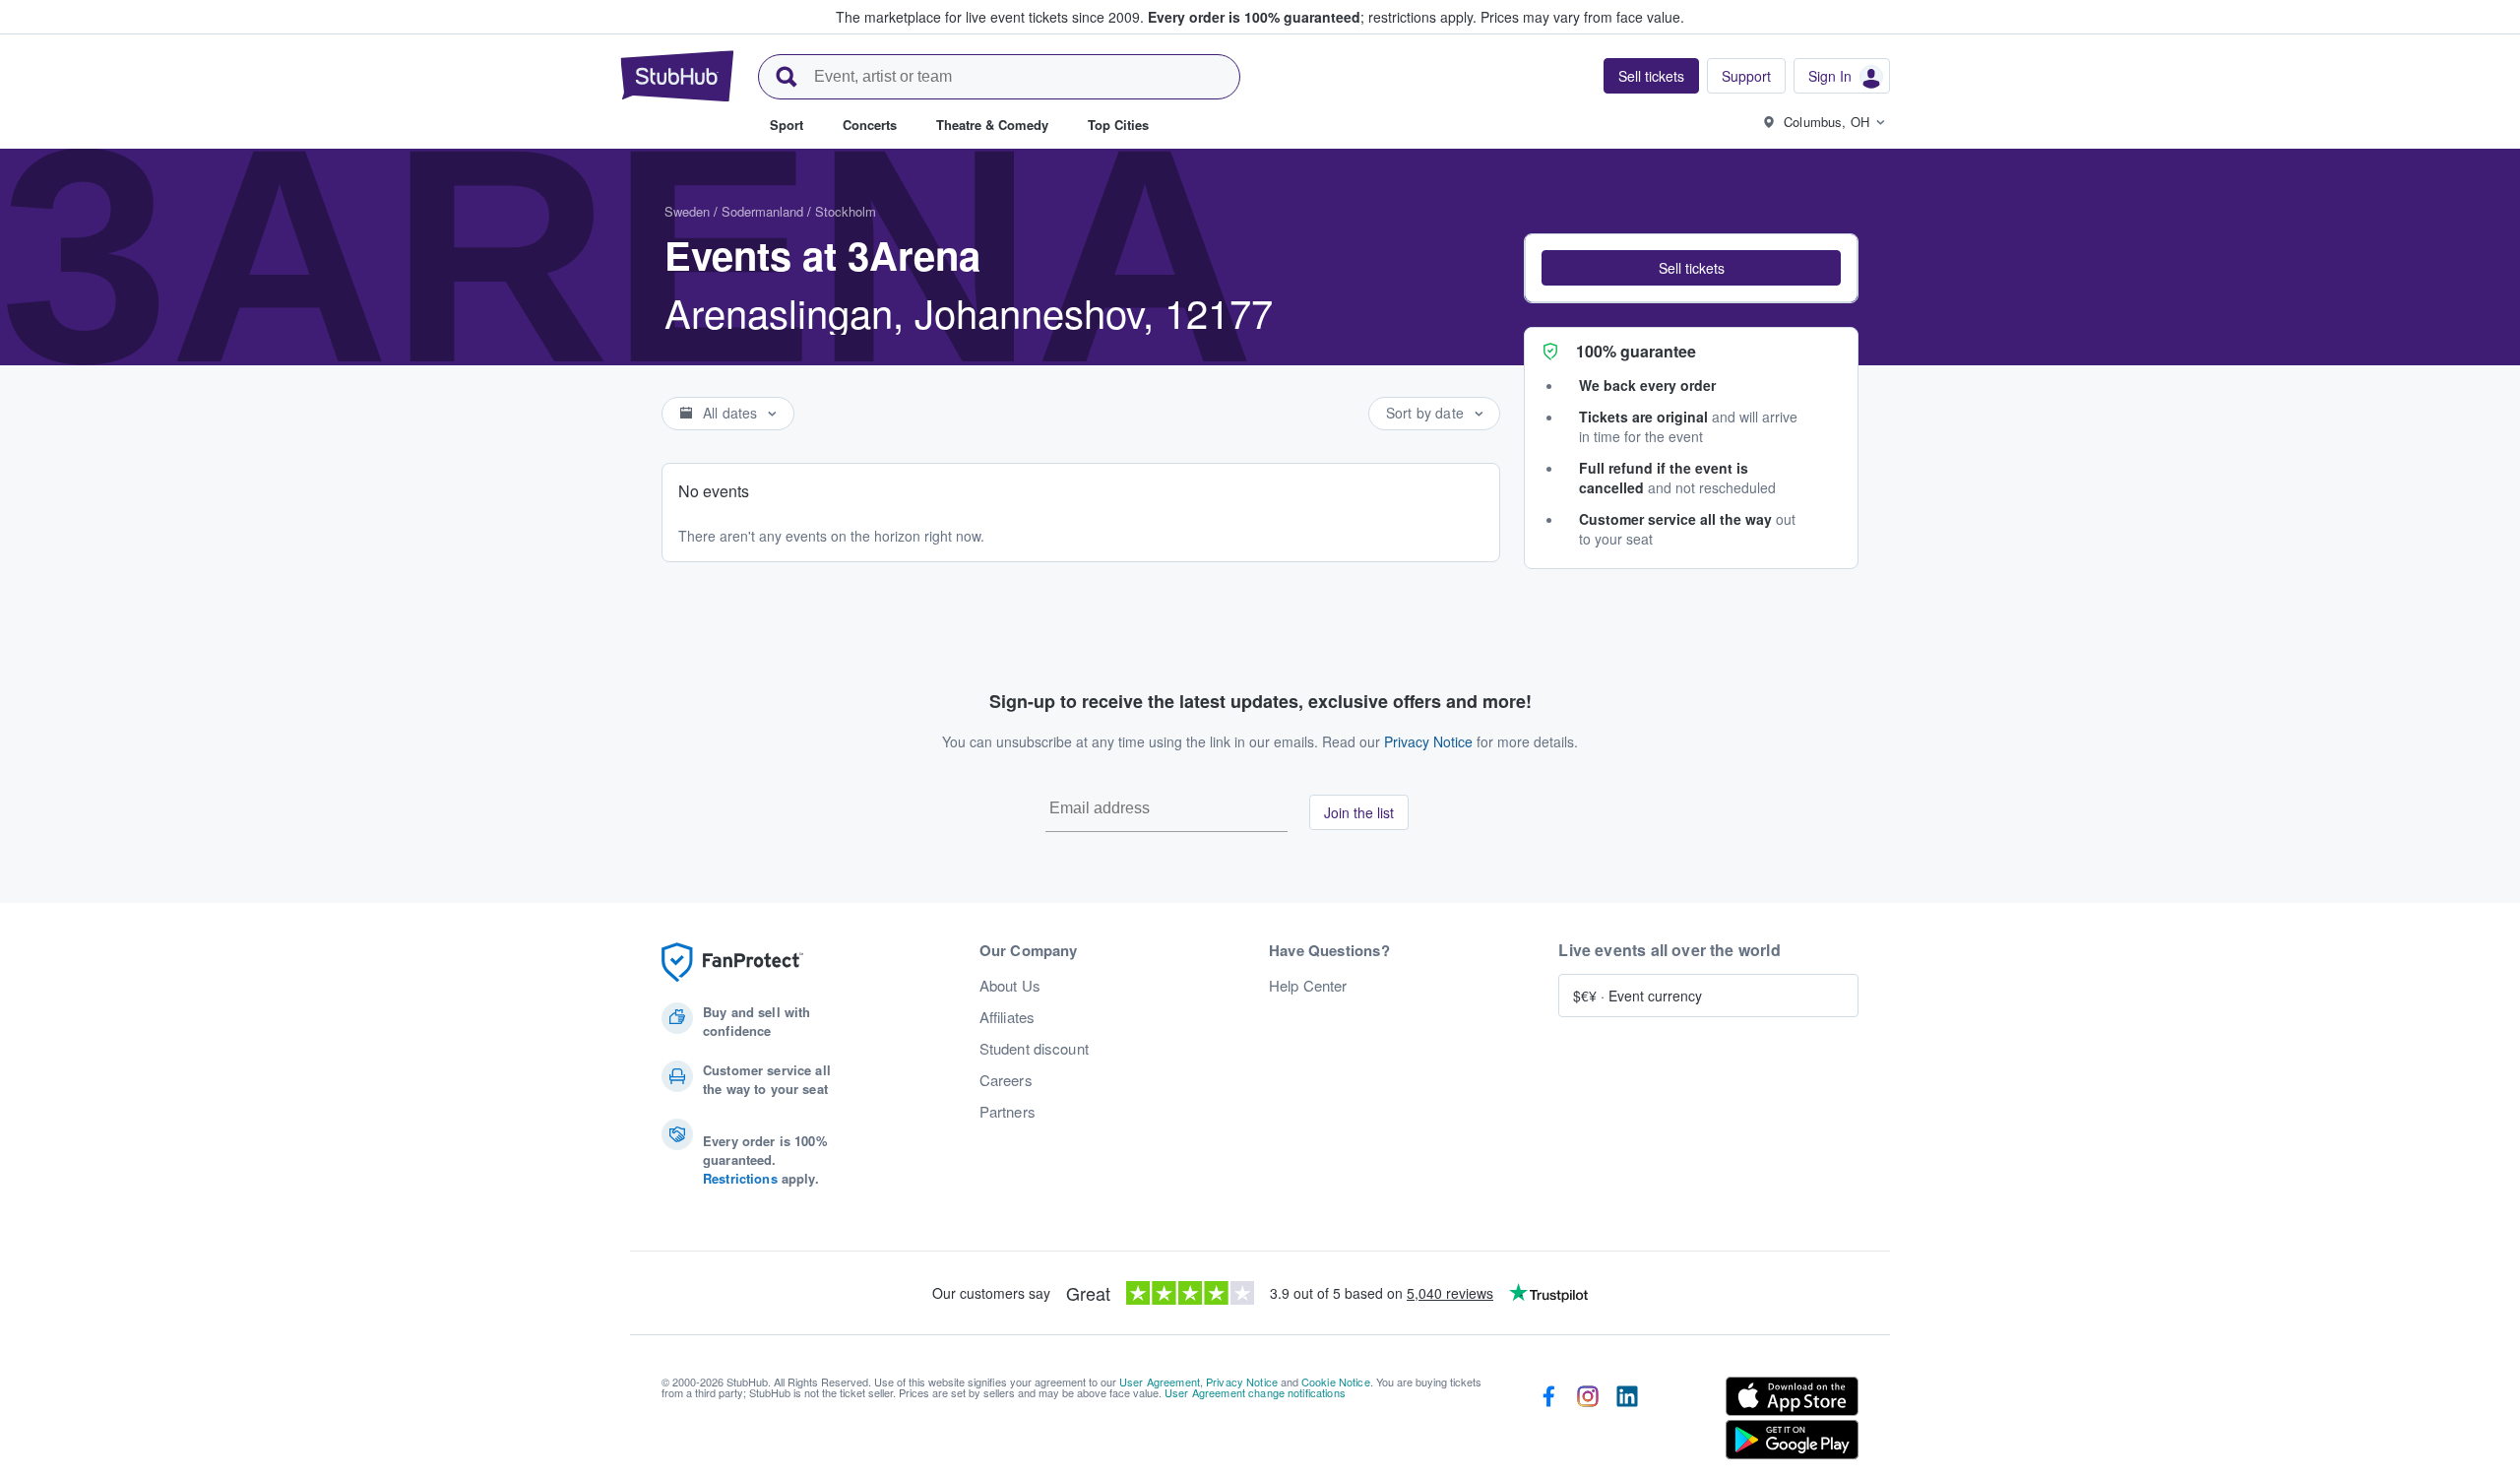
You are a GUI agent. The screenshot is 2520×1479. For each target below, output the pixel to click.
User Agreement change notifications (1255, 1392)
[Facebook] (1548, 1422)
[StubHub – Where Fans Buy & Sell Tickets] (677, 76)
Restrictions (740, 1178)
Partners (1008, 1112)
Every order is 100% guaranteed (1312, 17)
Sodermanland (762, 211)
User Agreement (1160, 1382)
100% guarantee (1636, 351)
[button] (1691, 268)
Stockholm (846, 211)
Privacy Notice (1428, 741)
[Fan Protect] (732, 963)
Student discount (1034, 1049)
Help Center (1308, 986)
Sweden (687, 211)
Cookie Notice (1336, 1382)
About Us (1010, 986)
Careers (1006, 1080)
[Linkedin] (1627, 1422)
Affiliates (1007, 1017)
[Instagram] (1588, 1422)
